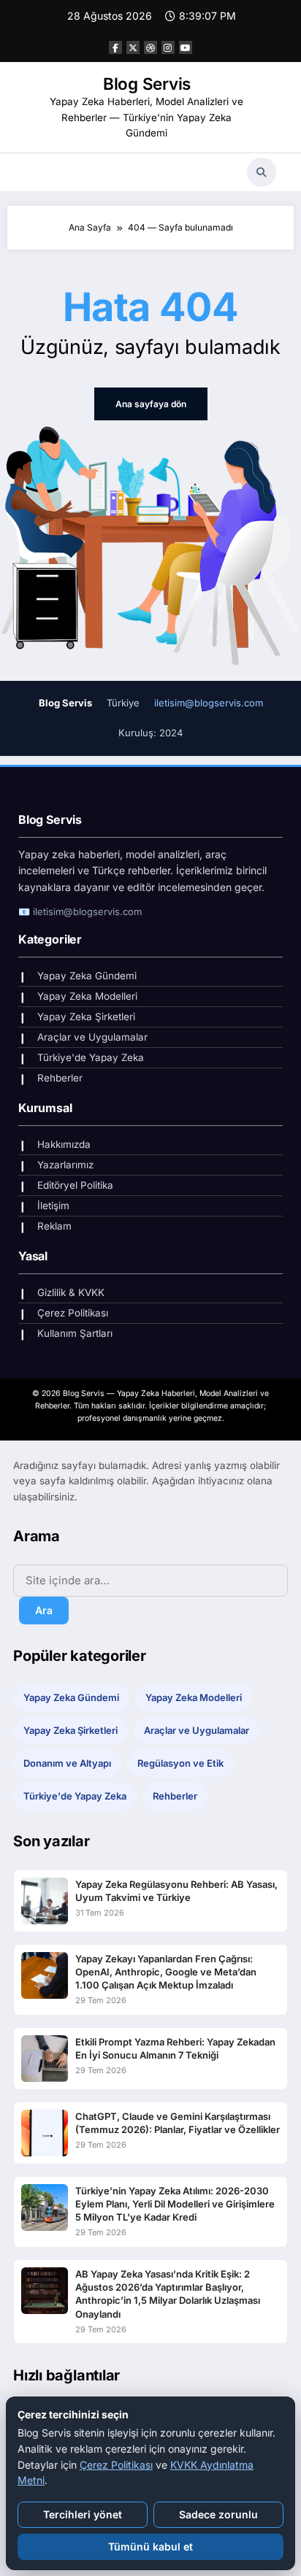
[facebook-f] (115, 47)
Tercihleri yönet (83, 2514)
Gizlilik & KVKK (71, 1292)
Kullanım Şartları (75, 1333)
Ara (44, 1610)
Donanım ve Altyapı (67, 1763)
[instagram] (168, 47)
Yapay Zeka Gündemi (87, 976)
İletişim (53, 1206)
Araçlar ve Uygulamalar (92, 1037)
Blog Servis (147, 84)
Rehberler (60, 1078)
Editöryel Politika (75, 1185)
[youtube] (186, 47)
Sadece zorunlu (218, 2514)
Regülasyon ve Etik (180, 1763)
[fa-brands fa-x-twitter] (133, 47)
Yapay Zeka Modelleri (87, 996)
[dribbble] (150, 47)
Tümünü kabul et (150, 2546)
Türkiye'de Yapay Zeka (91, 1057)
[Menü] (30, 172)
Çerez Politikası (73, 1313)
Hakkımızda (64, 1144)
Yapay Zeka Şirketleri (86, 1017)
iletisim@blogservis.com (209, 703)
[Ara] (262, 172)
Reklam (54, 1226)
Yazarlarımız (65, 1165)
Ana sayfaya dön (151, 404)
